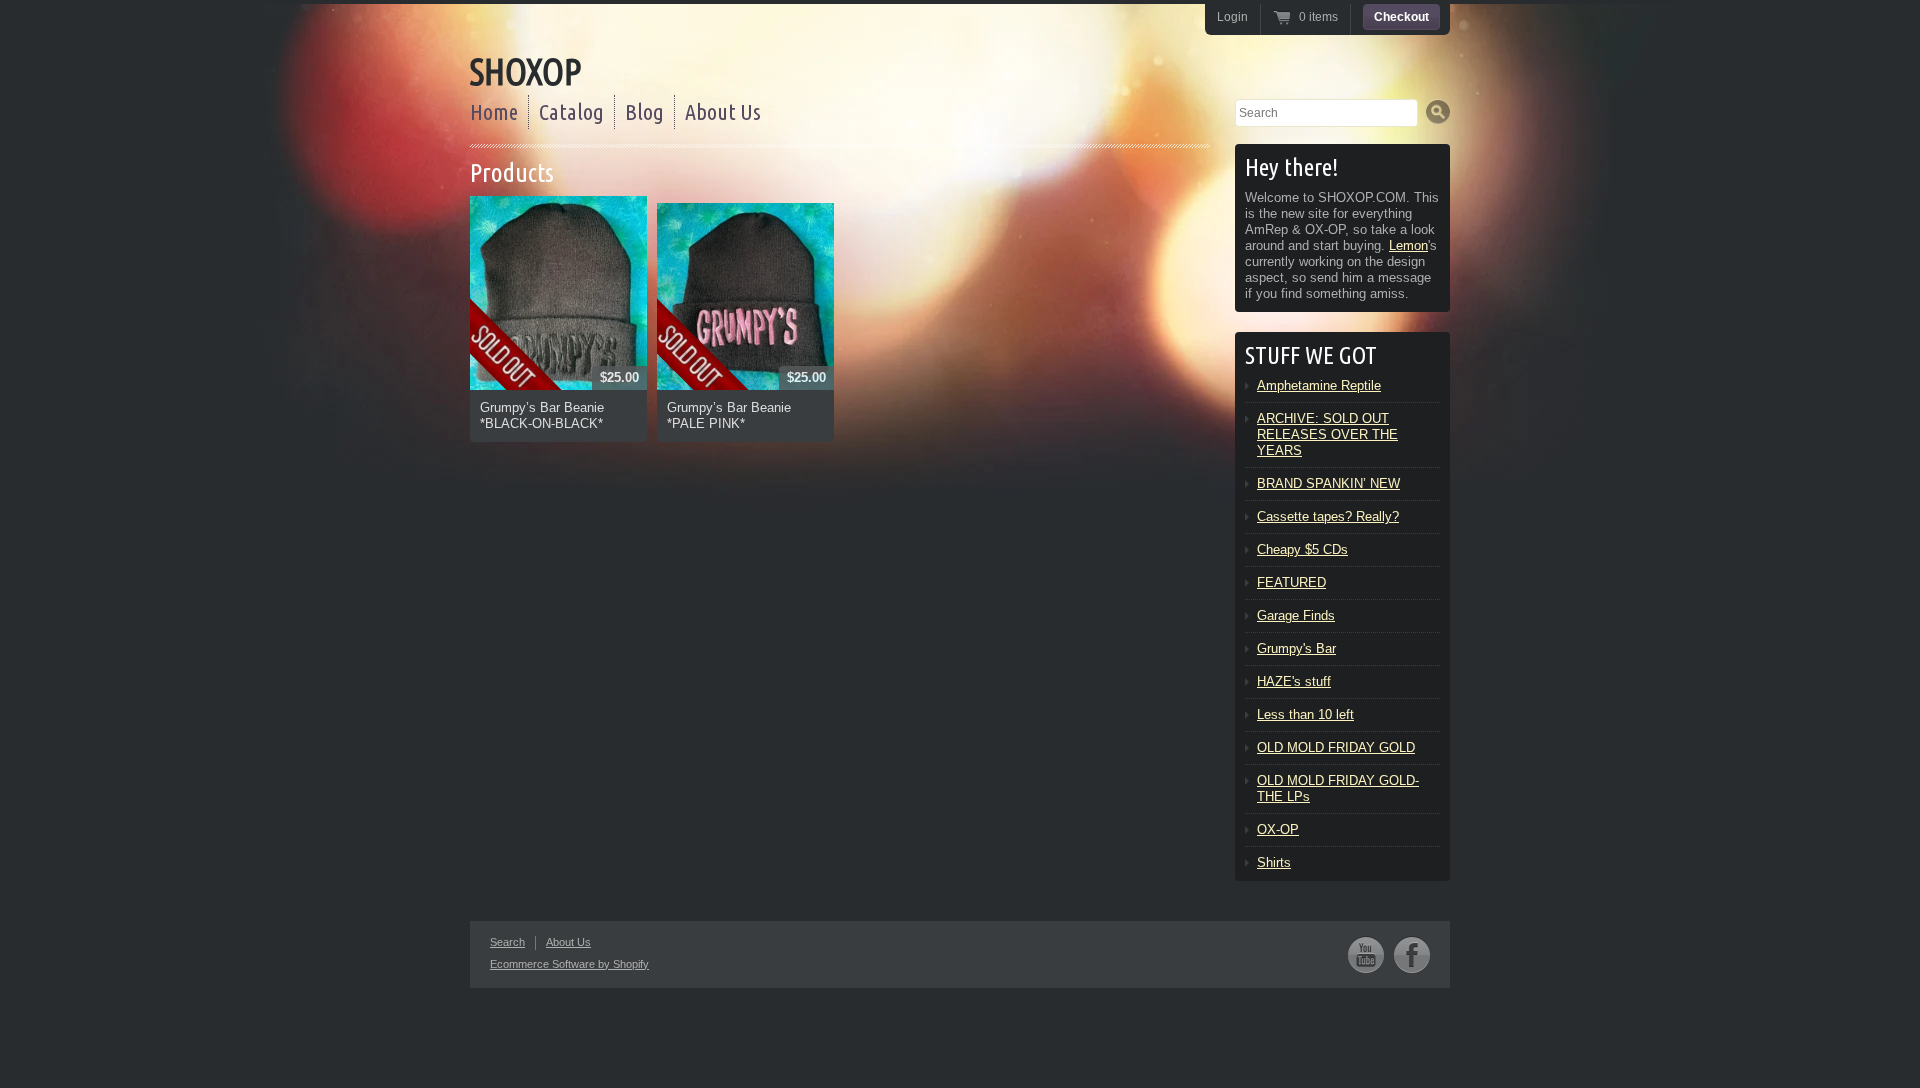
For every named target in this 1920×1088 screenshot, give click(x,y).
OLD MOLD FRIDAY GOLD (1336, 747)
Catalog (571, 111)
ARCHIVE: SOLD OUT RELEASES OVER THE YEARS (1327, 434)
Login (1232, 17)
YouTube (1366, 954)
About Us (723, 111)
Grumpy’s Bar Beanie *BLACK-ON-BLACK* (542, 415)
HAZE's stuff (1294, 681)
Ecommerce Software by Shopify (569, 964)
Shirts (1274, 862)
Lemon (1408, 245)
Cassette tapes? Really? (1328, 516)
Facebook (1412, 954)
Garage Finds (1296, 615)
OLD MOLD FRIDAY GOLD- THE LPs (1338, 788)
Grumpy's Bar (1296, 648)
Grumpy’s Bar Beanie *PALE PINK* (729, 415)
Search (507, 942)
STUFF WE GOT (1311, 355)
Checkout (1401, 17)
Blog (644, 111)
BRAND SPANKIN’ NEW (1328, 483)
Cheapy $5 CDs (1302, 549)
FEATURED (1291, 582)
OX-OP (1278, 829)
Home (494, 111)
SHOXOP (525, 71)
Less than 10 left (1305, 714)
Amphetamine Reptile (1319, 385)
